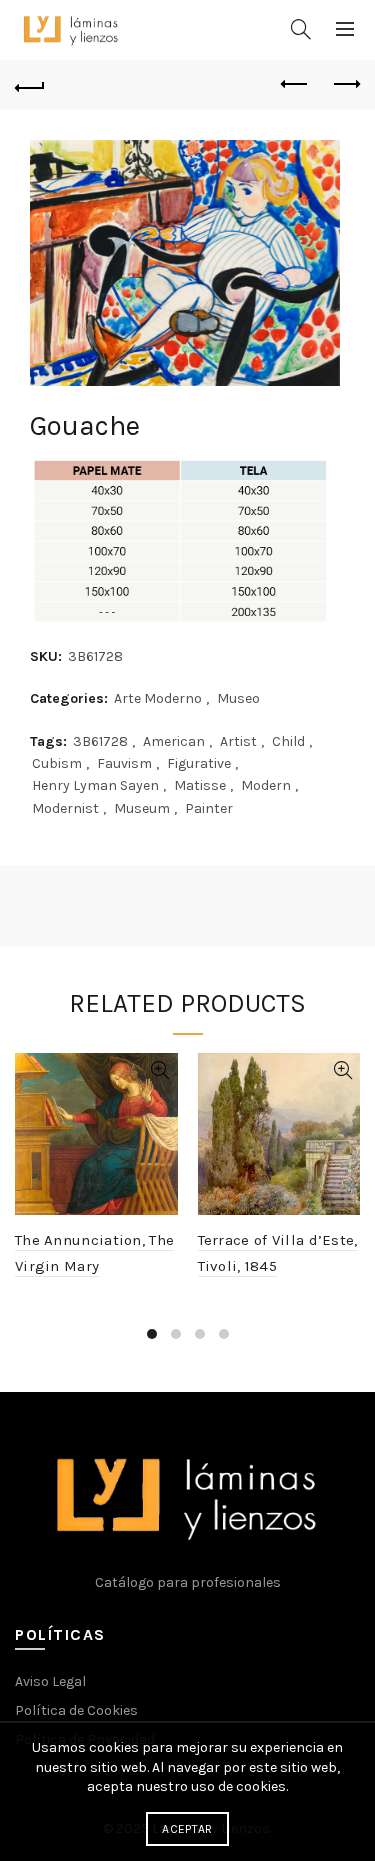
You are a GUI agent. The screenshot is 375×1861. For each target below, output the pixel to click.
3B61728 (100, 741)
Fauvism (124, 763)
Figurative (199, 763)
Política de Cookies (76, 1710)
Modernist (65, 808)
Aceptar (187, 1829)
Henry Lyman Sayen (95, 785)
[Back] (30, 85)
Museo (238, 698)
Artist (238, 741)
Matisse (200, 785)
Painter (209, 808)
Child (288, 741)
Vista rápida (160, 1070)
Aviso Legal (50, 1681)
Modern (266, 785)
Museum (142, 808)
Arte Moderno (158, 698)
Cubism (57, 763)
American (174, 741)
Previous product (295, 85)
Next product (345, 85)
